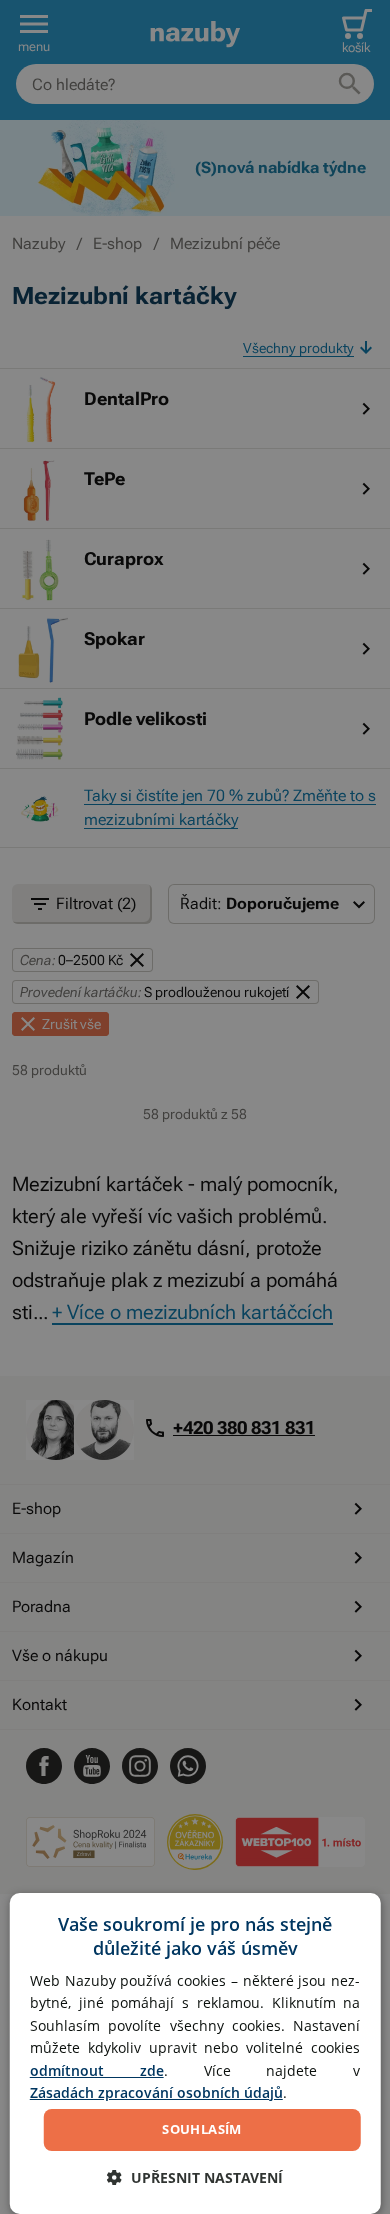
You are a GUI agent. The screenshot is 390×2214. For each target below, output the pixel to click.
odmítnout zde (97, 2070)
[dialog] (195, 2053)
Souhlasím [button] (202, 2129)
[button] (195, 2177)
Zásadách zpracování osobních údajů (156, 2092)
